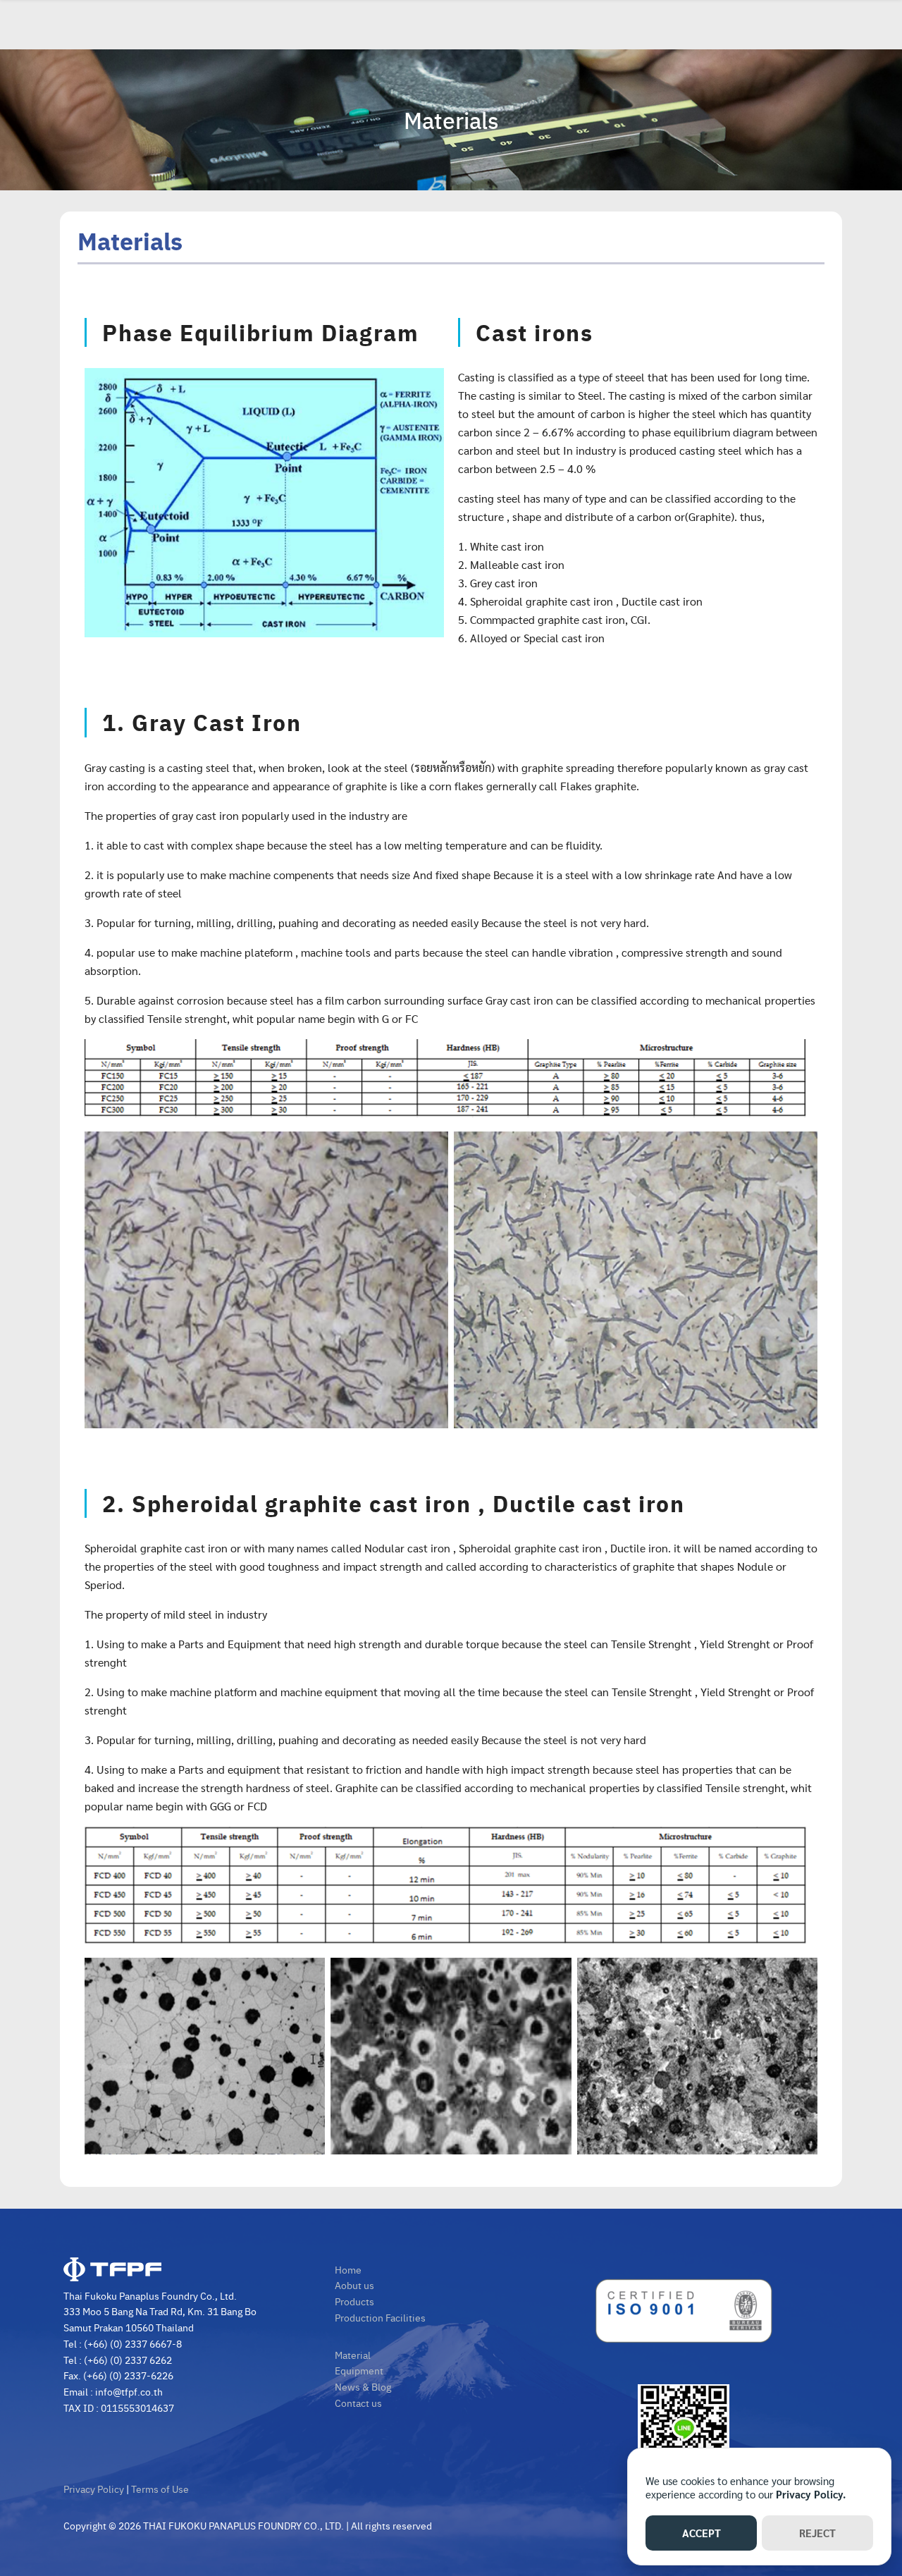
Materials (451, 120)
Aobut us (354, 2285)
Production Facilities (380, 2317)
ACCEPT (702, 2533)
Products (354, 2301)
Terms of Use (160, 2489)
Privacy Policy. (811, 2494)
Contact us (358, 2403)
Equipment (359, 2370)
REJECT (817, 2533)
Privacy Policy (94, 2489)
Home (348, 2269)
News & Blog (363, 2386)
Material (353, 2355)
